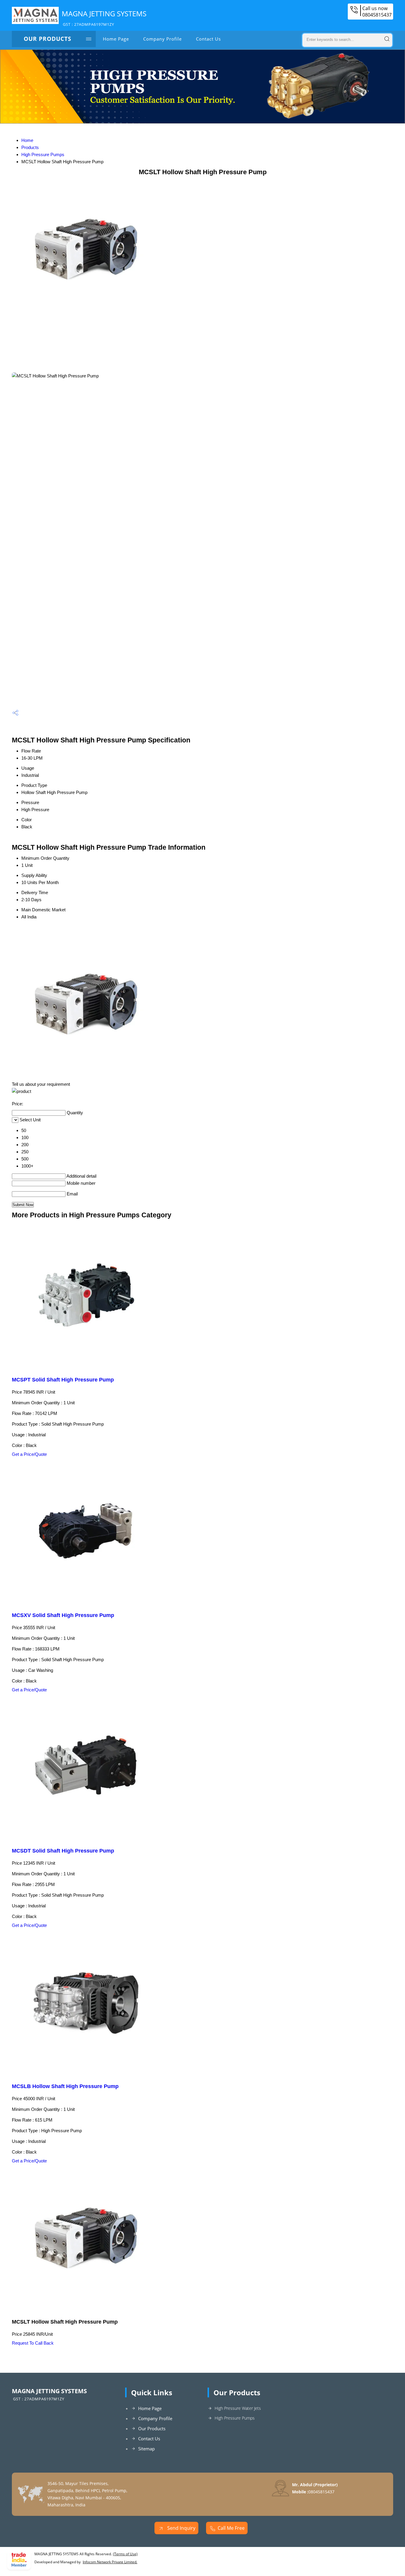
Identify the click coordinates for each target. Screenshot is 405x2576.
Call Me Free (231, 2528)
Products (30, 147)
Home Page (116, 39)
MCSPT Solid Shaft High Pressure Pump (63, 1380)
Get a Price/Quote (29, 1454)
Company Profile (162, 39)
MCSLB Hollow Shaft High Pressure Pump (65, 2086)
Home (27, 140)
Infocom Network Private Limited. (110, 2562)
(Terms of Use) (125, 2554)
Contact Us (208, 39)
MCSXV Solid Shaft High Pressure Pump (63, 1615)
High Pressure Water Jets (238, 2408)
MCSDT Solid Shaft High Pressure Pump (63, 1851)
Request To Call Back (33, 2343)
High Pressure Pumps (43, 155)
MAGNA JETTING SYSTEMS (104, 18)
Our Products (47, 39)
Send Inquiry (181, 2528)
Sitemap (146, 2449)
